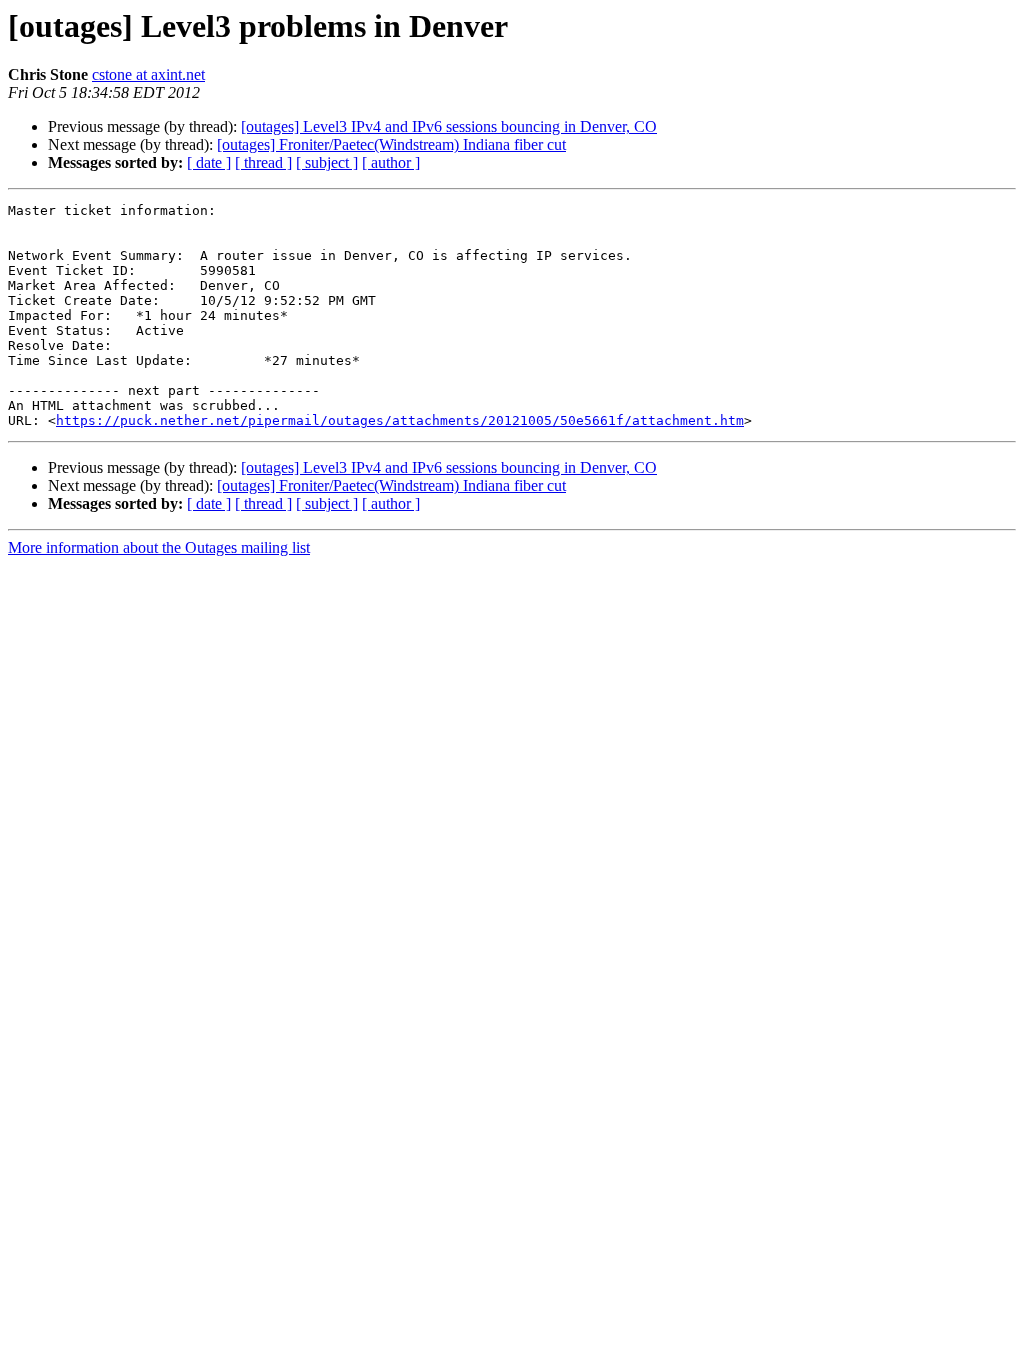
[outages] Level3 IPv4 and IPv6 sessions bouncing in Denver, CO (449, 126)
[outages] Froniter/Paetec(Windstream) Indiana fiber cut (391, 144)
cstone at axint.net (148, 74)
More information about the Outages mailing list (159, 547)
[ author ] (391, 162)
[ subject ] (327, 162)
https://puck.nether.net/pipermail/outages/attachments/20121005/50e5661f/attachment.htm (400, 420)
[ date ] (209, 162)
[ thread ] (263, 162)
